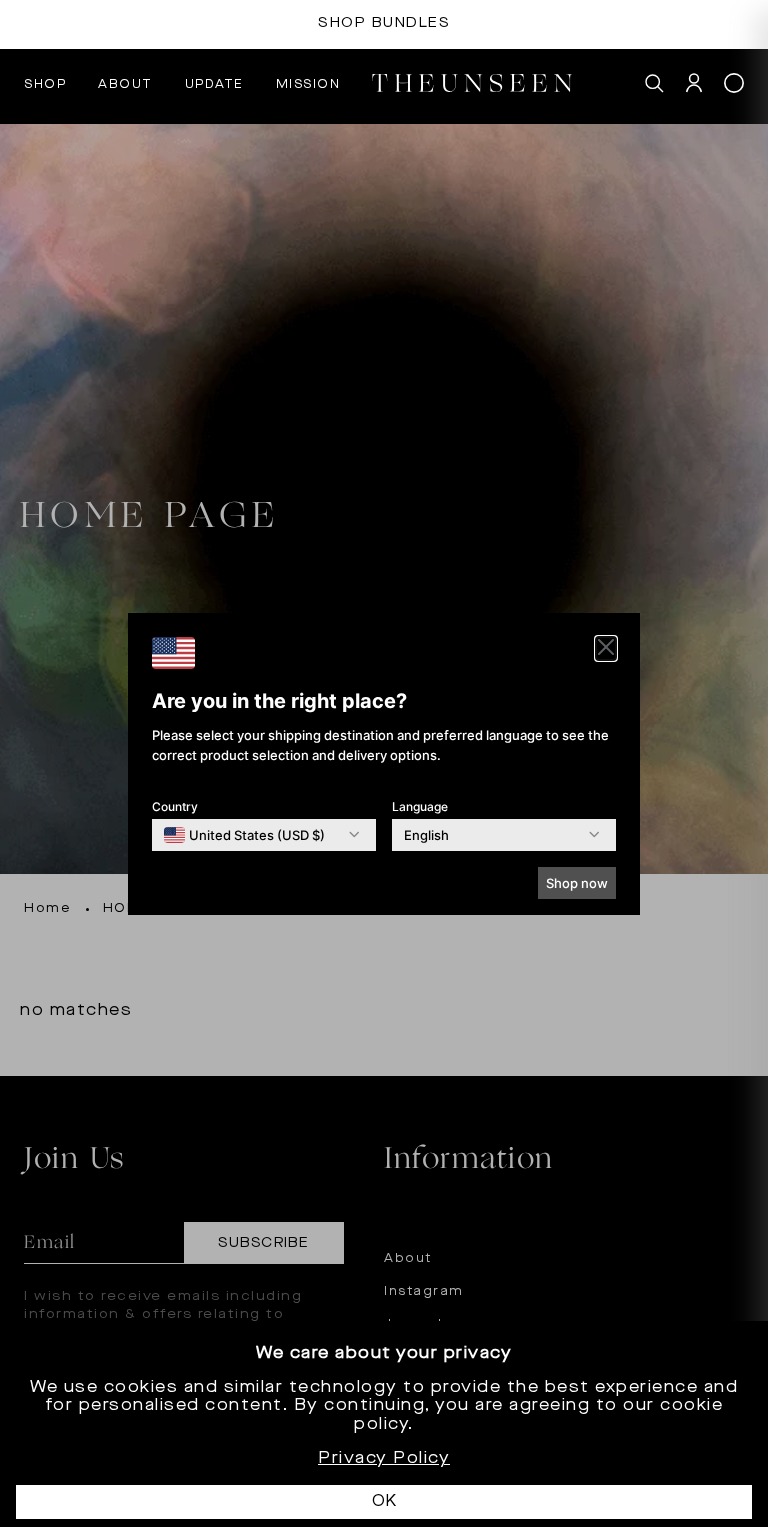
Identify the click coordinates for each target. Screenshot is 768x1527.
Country (175, 806)
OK (384, 1502)
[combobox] (244, 835)
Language (420, 806)
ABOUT (125, 85)
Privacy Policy (384, 1459)
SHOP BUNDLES (384, 23)
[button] (606, 648)
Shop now (577, 883)
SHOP (45, 85)
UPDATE (214, 85)
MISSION (308, 85)
